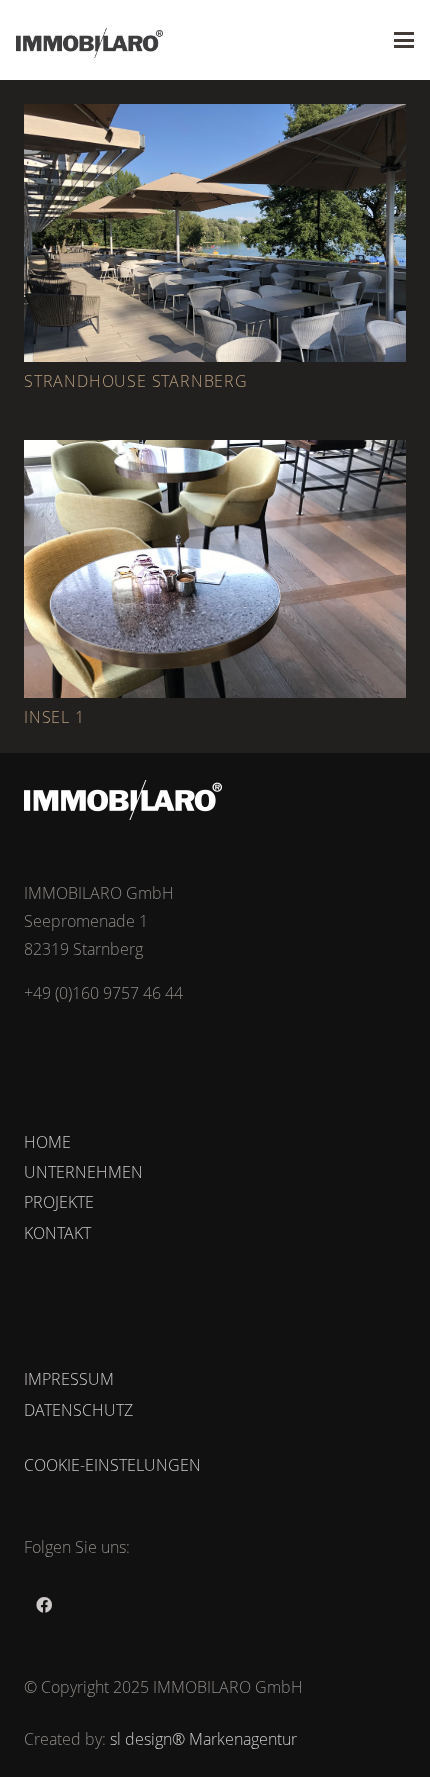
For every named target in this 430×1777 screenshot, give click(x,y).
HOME (47, 1142)
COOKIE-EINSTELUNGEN (112, 1465)
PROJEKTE (59, 1202)
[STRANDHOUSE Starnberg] (215, 233)
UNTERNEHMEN (83, 1172)
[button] (404, 40)
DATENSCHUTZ (78, 1410)
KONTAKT (57, 1233)
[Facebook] (44, 1605)
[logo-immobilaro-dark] (89, 43)
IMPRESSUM (69, 1379)
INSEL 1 (54, 717)
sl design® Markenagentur (203, 1739)
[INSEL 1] (215, 569)
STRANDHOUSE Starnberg (136, 381)
